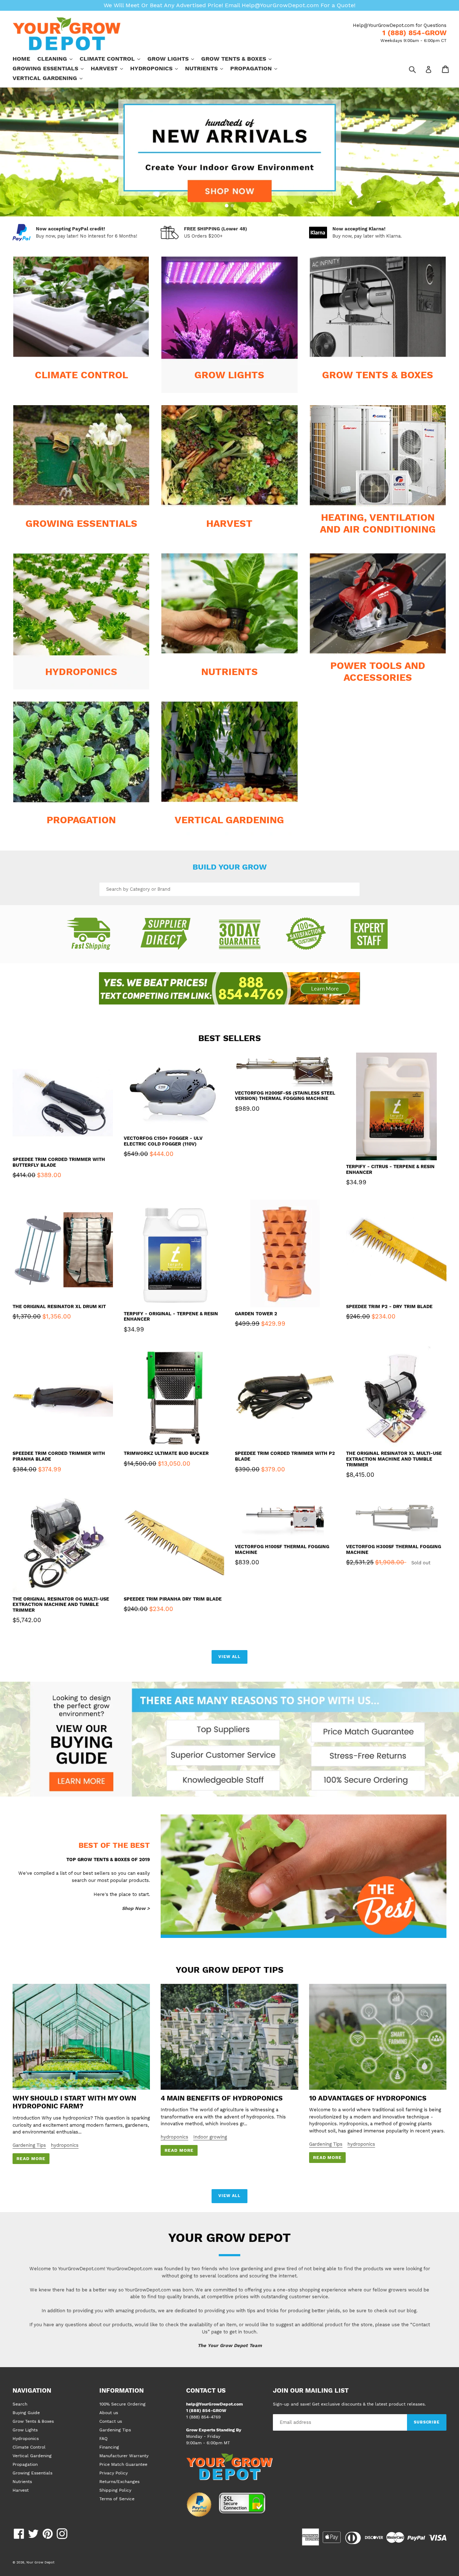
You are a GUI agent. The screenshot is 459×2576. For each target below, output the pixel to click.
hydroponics (65, 2145)
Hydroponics (158, 68)
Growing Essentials (52, 68)
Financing (109, 2447)
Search (20, 2404)
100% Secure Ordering (122, 2404)
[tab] (227, 206)
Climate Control (113, 58)
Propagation (257, 68)
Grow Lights (174, 58)
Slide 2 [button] (232, 206)
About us (109, 2413)
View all (229, 1657)
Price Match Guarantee (123, 2464)
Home (21, 59)
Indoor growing (210, 2137)
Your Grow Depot (40, 2562)
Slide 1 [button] (227, 206)
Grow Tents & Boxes (240, 58)
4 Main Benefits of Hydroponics (222, 2098)
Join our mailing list (311, 2390)
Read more (31, 2159)
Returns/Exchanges (119, 2482)
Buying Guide (26, 2413)
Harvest (110, 68)
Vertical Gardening (51, 78)
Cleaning (58, 58)
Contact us (111, 2421)
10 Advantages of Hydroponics (368, 2098)
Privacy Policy (113, 2473)
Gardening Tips (29, 2145)
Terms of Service (117, 2499)
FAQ (103, 2439)
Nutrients (208, 68)
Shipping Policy (115, 2490)
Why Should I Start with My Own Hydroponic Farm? (74, 2102)
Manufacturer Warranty (124, 2456)
